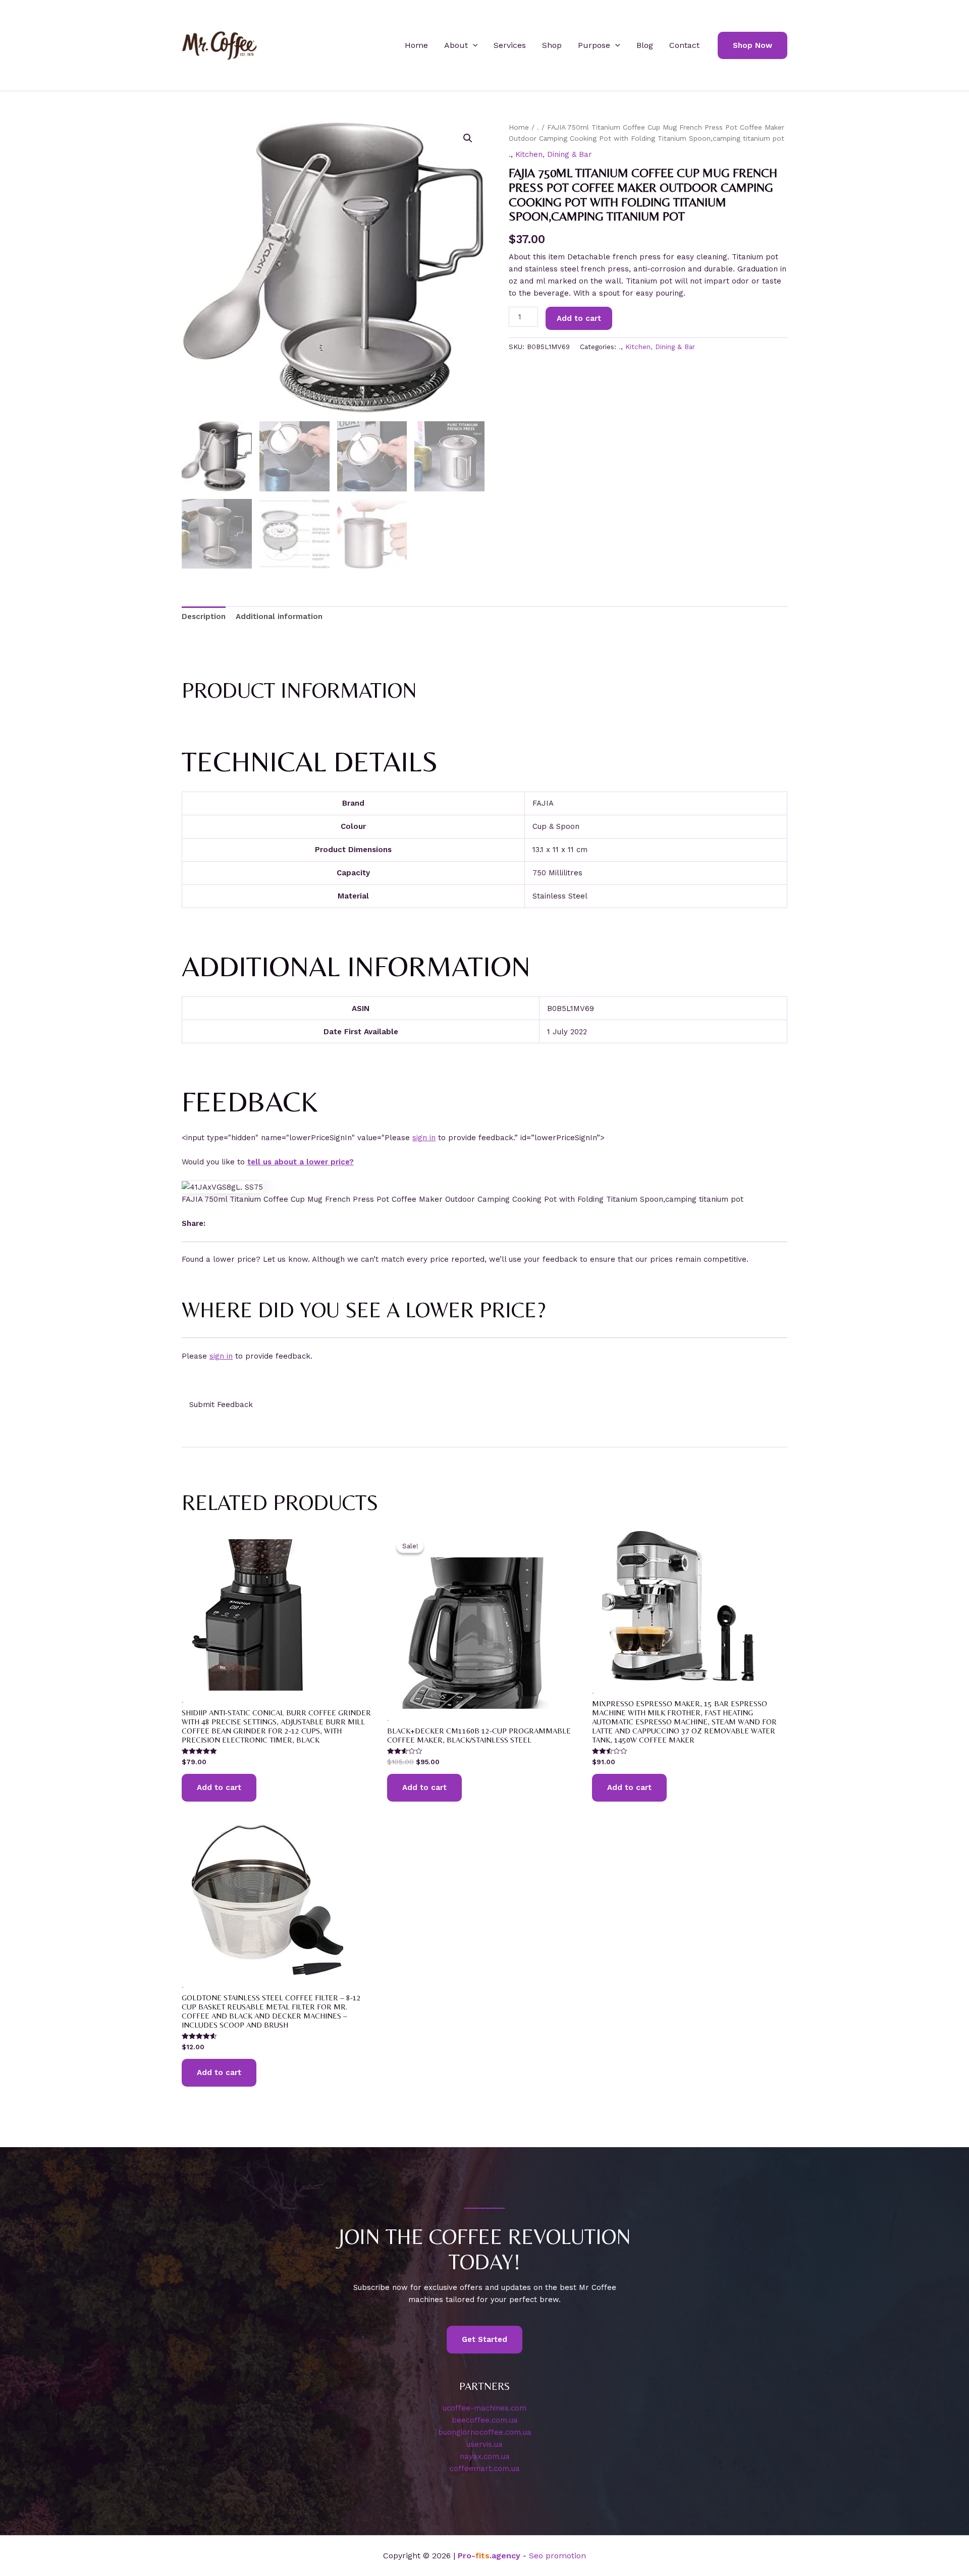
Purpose (594, 45)
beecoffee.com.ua (485, 2420)
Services (510, 45)
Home (416, 45)
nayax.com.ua (485, 2456)
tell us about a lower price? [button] (301, 1162)
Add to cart (579, 318)
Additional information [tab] (279, 617)
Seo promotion (557, 2556)
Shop (552, 45)
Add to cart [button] (219, 1787)
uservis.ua (484, 2444)
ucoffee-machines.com (484, 2408)
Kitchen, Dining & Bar (554, 154)
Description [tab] (204, 617)
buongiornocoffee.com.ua (485, 2432)
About (456, 45)
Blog (645, 45)
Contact (684, 45)
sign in (424, 1138)
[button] (473, 45)
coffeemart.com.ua (485, 2469)
